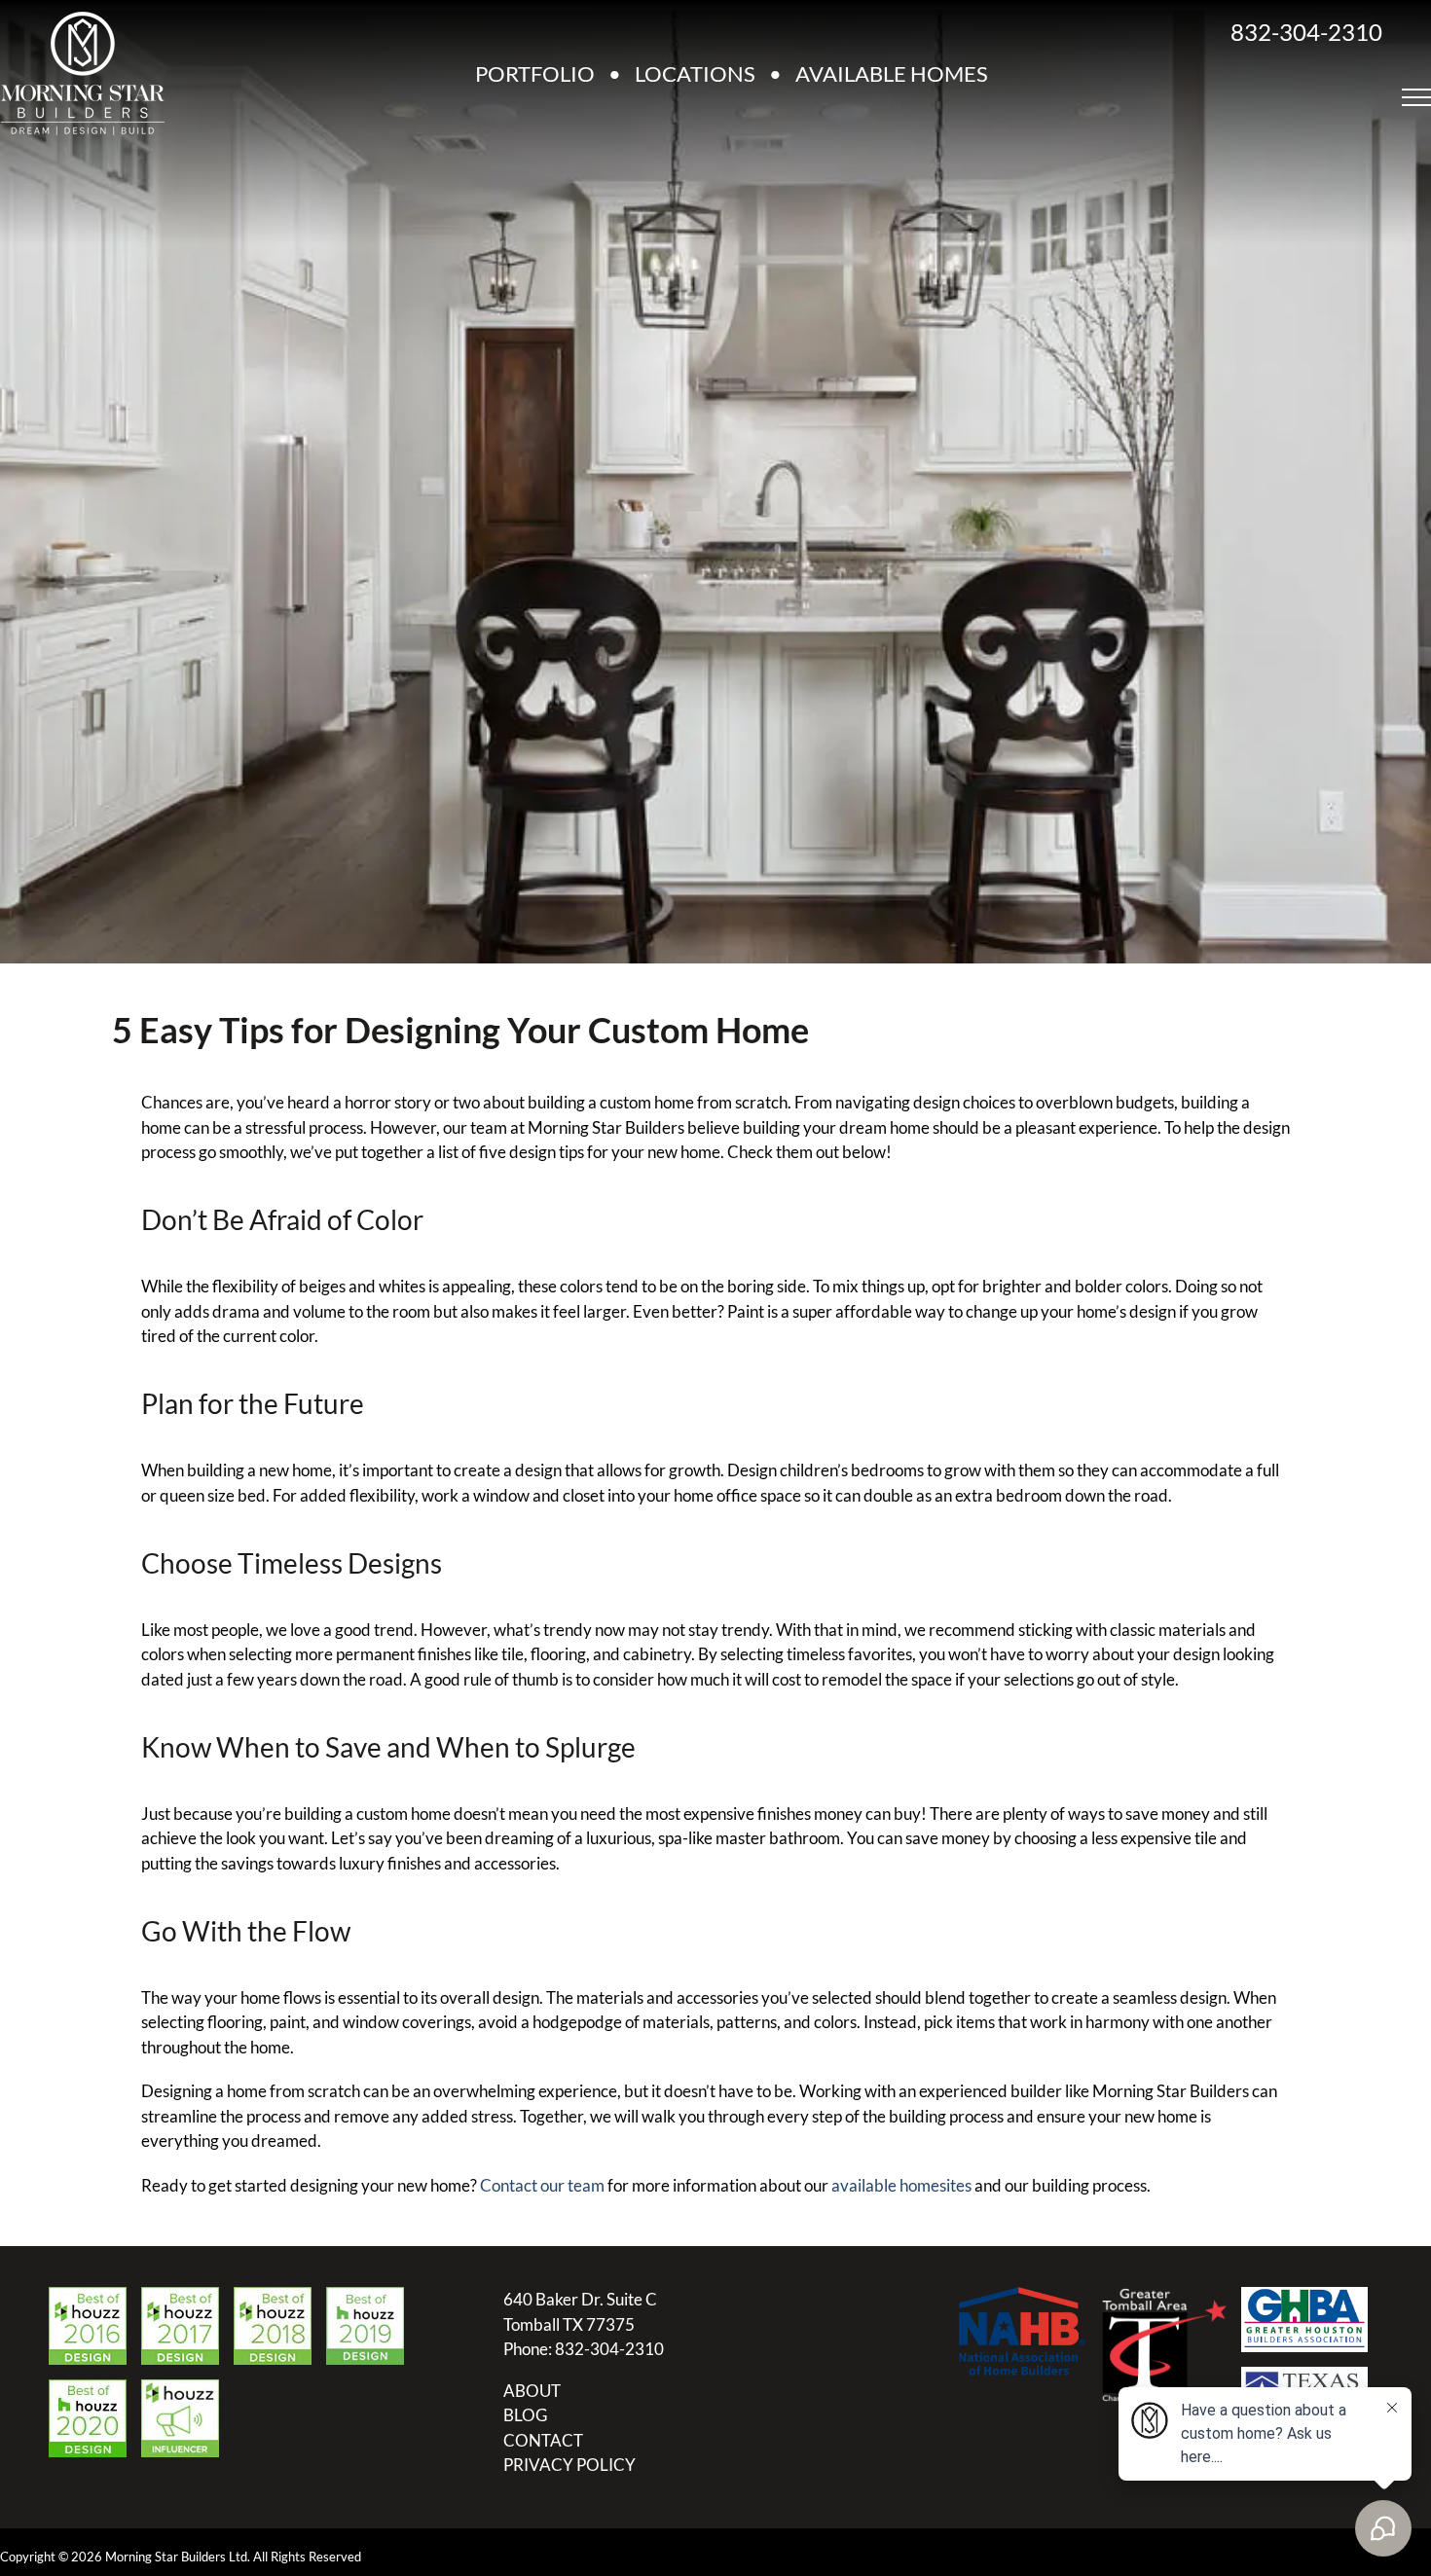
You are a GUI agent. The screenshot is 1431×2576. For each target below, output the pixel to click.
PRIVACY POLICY (569, 2465)
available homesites (901, 2185)
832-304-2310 (1306, 32)
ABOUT (532, 2391)
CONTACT (543, 2440)
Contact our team (542, 2185)
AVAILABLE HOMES (892, 73)
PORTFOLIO (535, 73)
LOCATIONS (695, 73)
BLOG (525, 2415)
